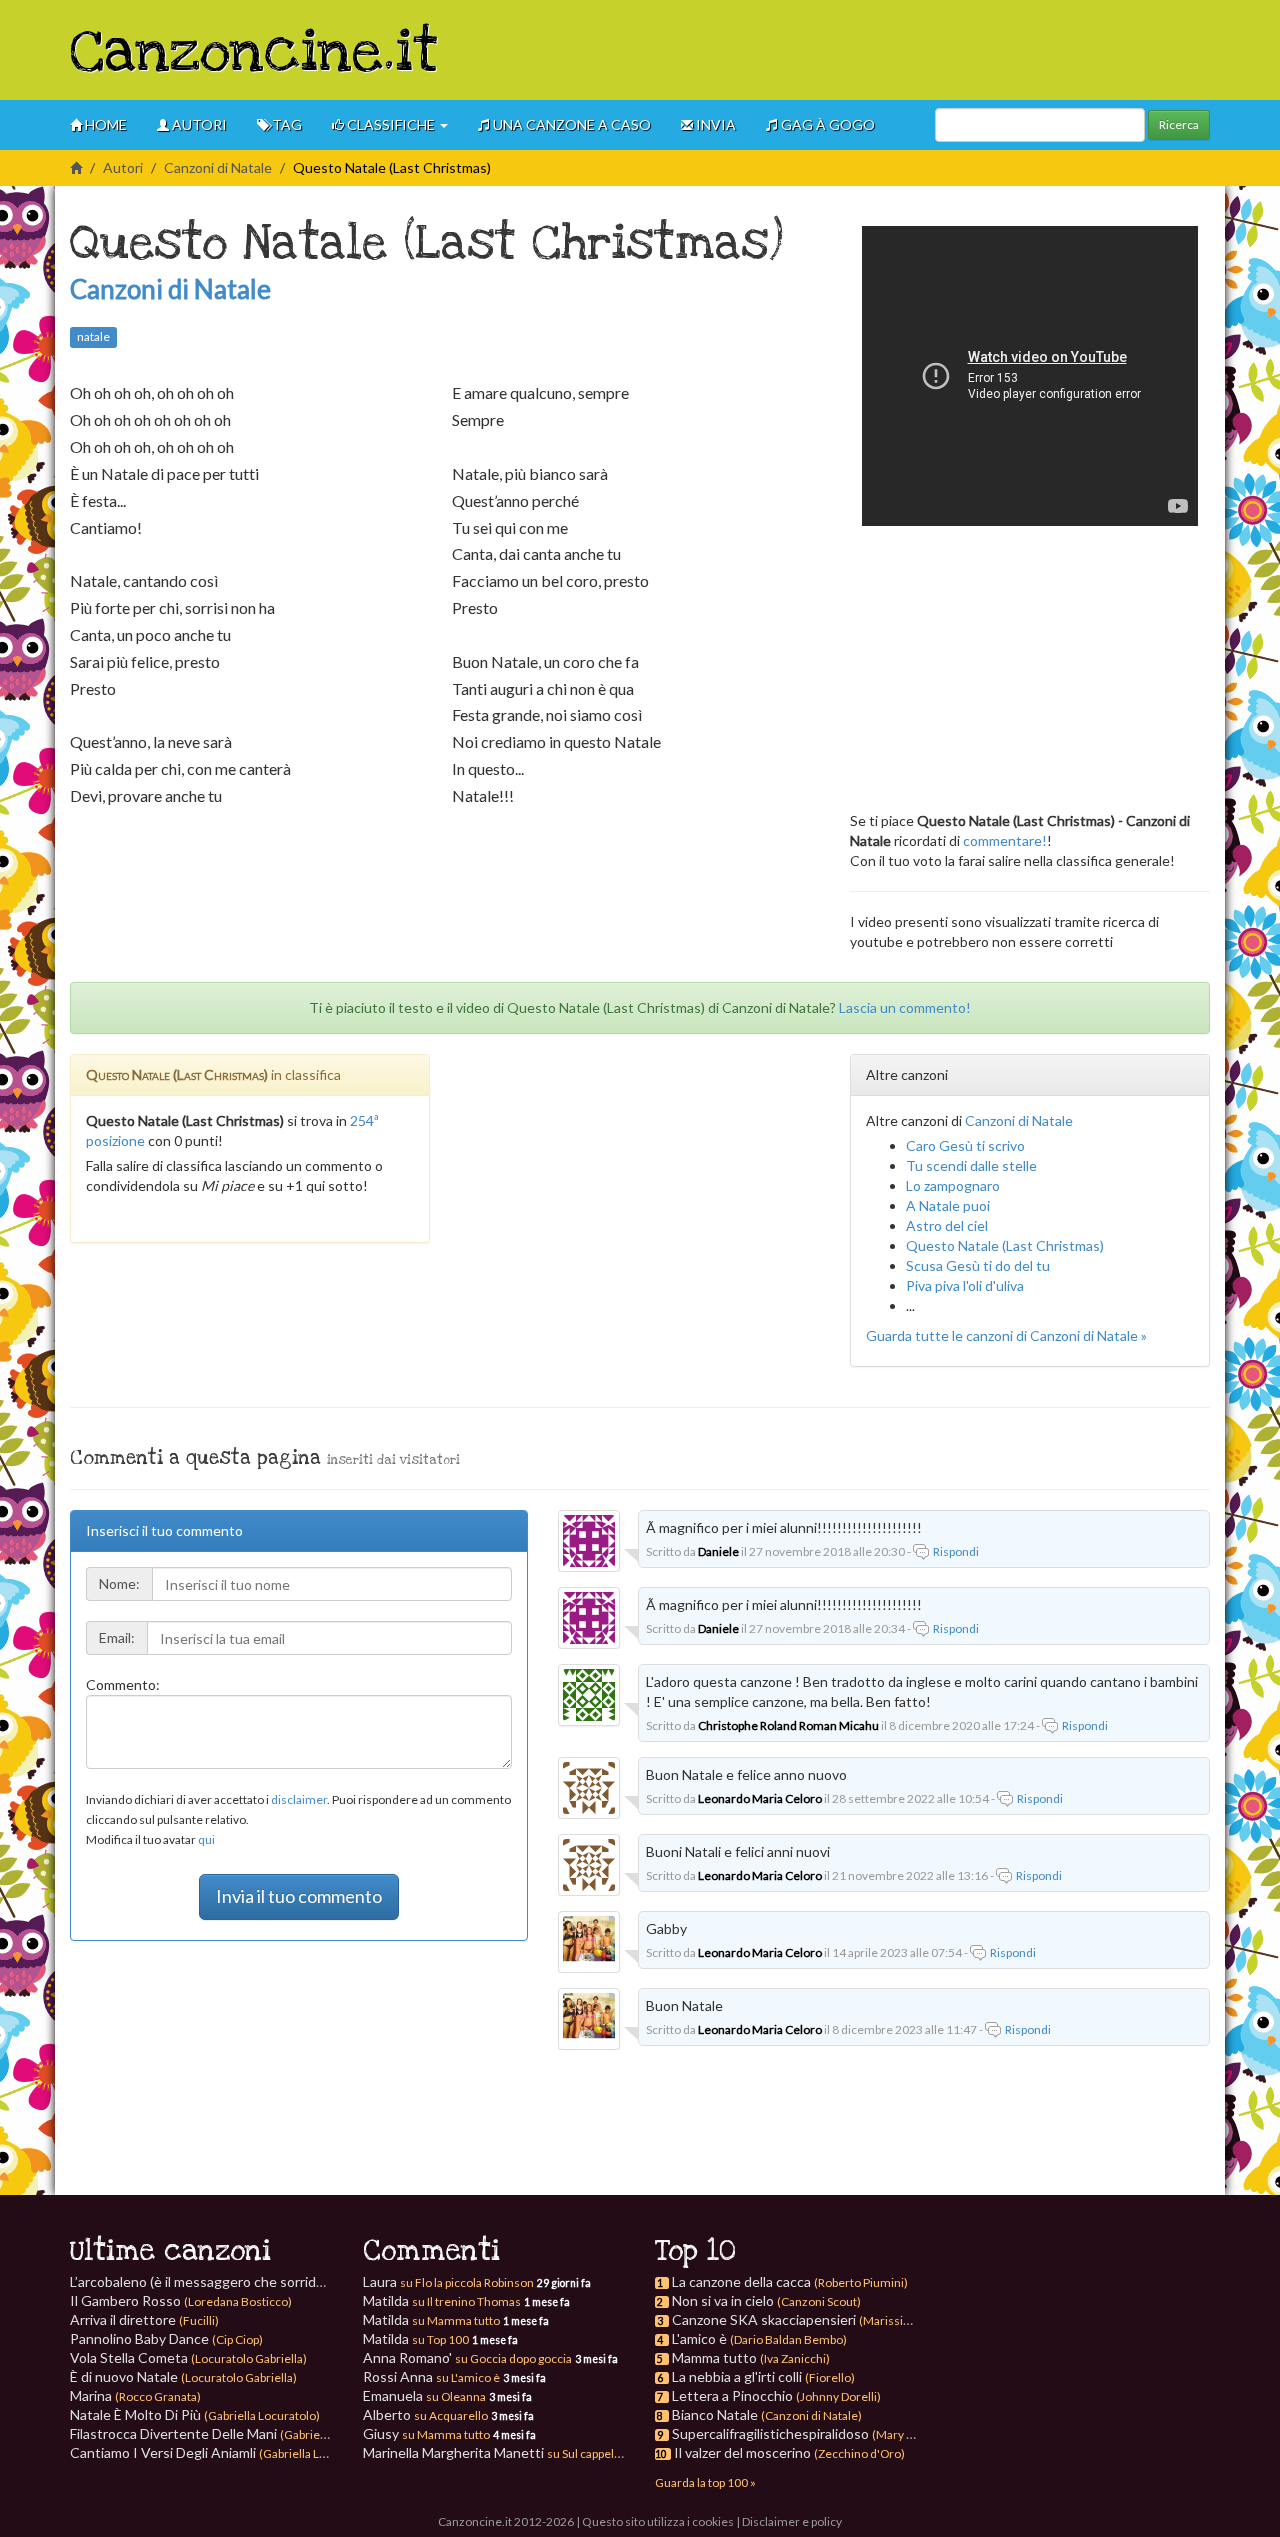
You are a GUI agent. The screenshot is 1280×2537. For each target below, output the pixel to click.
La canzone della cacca (741, 2281)
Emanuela (424, 2395)
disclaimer (299, 1799)
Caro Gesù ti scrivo (965, 1145)
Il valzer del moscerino (742, 2452)
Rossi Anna (431, 2376)
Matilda (442, 2300)
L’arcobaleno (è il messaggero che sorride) (242, 2281)
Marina (135, 2395)
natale (93, 336)
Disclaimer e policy (792, 2521)
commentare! (1005, 840)
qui (206, 1839)
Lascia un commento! (905, 1007)
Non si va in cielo (723, 2300)
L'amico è (699, 2338)
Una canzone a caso (570, 124)
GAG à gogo (826, 124)
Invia (714, 124)
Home (104, 124)
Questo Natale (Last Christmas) (1005, 1245)
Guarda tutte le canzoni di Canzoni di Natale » (1006, 1335)
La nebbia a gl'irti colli (737, 2376)
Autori (198, 124)
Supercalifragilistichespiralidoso (770, 2433)
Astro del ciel (947, 1225)
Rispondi (956, 1551)
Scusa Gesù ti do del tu (978, 1265)
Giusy (426, 2433)
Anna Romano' (467, 2357)
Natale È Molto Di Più (195, 2414)
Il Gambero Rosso (181, 2300)
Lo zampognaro (953, 1185)
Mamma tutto (714, 2357)
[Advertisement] (846, 50)
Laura (448, 2281)
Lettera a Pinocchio (732, 2395)
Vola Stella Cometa (188, 2357)
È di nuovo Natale (183, 2376)
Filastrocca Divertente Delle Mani (233, 2433)
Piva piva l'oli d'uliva (965, 1285)
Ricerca (1179, 124)
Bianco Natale (715, 2414)
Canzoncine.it (254, 53)
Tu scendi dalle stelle (971, 1165)
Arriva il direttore (144, 2319)
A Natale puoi (948, 1205)
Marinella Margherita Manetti (493, 2452)
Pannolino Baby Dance (166, 2338)
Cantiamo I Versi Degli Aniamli (222, 2452)
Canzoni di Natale (218, 167)
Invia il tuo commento (299, 1896)
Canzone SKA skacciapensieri (764, 2319)
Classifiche (391, 124)
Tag (285, 124)
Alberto (425, 2414)
